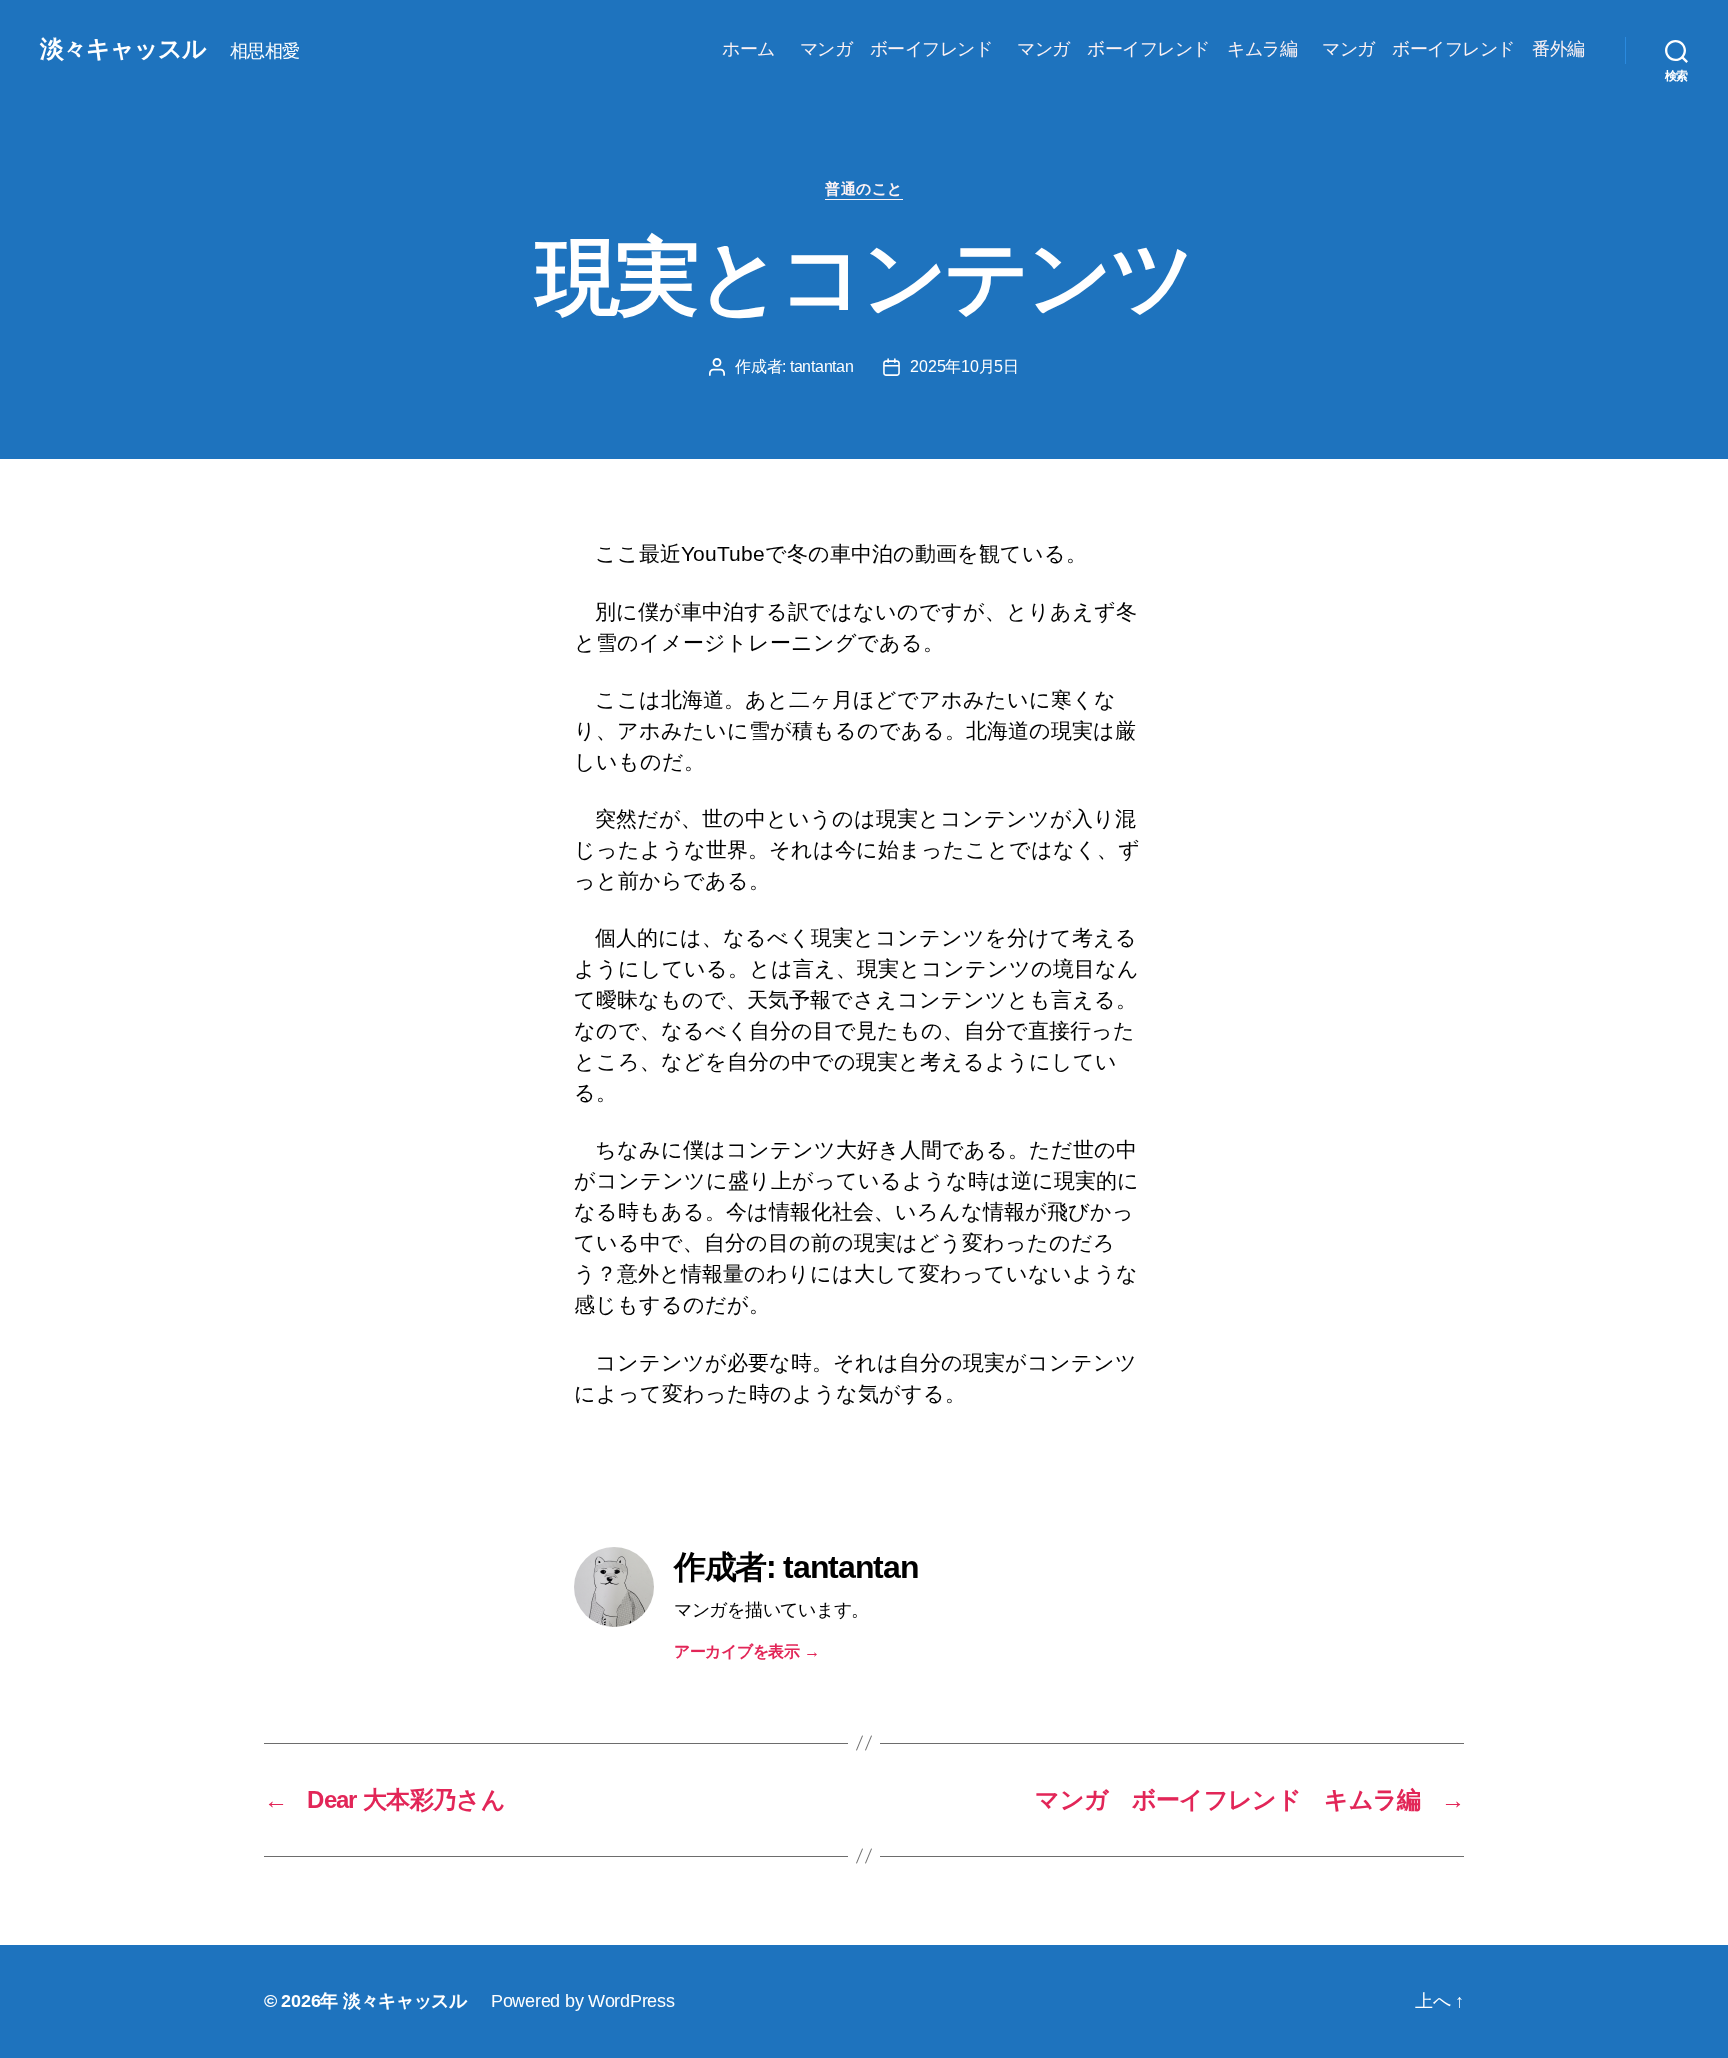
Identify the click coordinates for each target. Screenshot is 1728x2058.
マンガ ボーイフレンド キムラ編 (1157, 49)
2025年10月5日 (964, 366)
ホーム (748, 49)
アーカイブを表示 (746, 1651)
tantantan (822, 366)
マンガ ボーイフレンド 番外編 (1453, 49)
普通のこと (864, 188)
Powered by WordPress (583, 2001)
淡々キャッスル (123, 49)
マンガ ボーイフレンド (896, 49)
